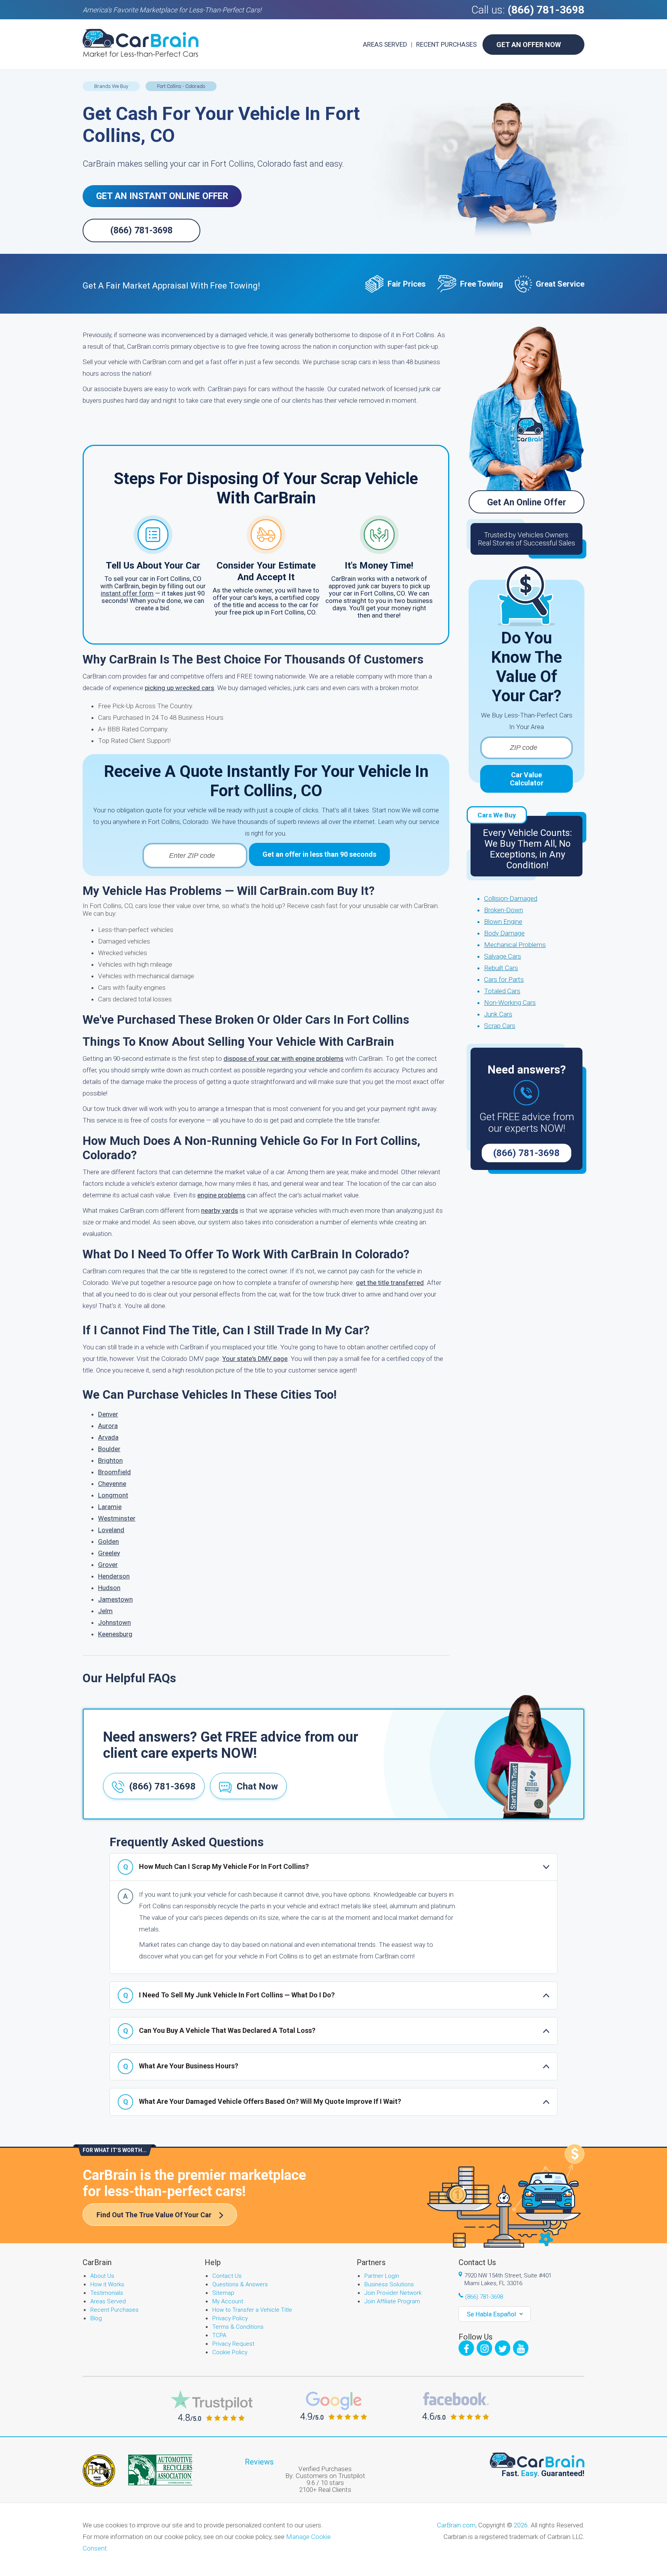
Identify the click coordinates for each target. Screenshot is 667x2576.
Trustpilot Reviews (212, 2406)
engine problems (221, 1195)
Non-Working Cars (510, 1003)
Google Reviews (334, 2406)
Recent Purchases (446, 44)
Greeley (109, 1553)
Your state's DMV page (255, 1359)
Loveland (111, 1530)
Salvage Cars (503, 956)
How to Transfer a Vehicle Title (252, 2310)
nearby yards (220, 1210)
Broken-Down (504, 910)
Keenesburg (115, 1634)
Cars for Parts (504, 979)
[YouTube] (521, 2348)
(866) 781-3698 (546, 10)
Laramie (110, 1507)
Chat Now (257, 1786)
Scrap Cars (500, 1026)
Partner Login (382, 2276)
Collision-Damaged (511, 898)
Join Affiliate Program (392, 2301)
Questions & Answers (240, 2284)
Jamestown (115, 1599)
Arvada (108, 1437)
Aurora (108, 1426)
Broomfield (114, 1472)
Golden (108, 1541)
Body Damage (504, 933)
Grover (108, 1565)
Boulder (109, 1449)
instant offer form (127, 593)
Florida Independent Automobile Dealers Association (99, 2471)
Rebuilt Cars (501, 968)
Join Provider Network (393, 2293)
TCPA (219, 2335)
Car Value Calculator (527, 779)
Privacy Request (233, 2344)
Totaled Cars (502, 991)
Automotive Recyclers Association (160, 2470)
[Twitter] (503, 2348)
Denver (108, 1414)
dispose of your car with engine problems (284, 1058)
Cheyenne (112, 1484)
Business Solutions (389, 2284)
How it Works (107, 2284)
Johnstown (114, 1622)
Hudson (109, 1588)
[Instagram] (484, 2348)
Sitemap (223, 2293)
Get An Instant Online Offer (162, 196)
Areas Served (385, 44)
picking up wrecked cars (179, 688)
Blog (96, 2318)
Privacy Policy (230, 2318)
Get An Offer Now (529, 45)
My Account (228, 2301)
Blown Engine (503, 922)
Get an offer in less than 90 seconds (319, 854)
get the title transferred (390, 1283)
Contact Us (227, 2276)
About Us (102, 2276)
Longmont (113, 1495)
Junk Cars (498, 1014)
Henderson (114, 1576)
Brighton (110, 1460)
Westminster (117, 1518)
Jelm (105, 1611)
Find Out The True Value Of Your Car (154, 2215)
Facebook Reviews (456, 2406)
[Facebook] (466, 2348)
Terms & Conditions (238, 2327)
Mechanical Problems (515, 945)
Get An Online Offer (527, 502)
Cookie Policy (230, 2352)
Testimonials (107, 2293)
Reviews (259, 2462)
